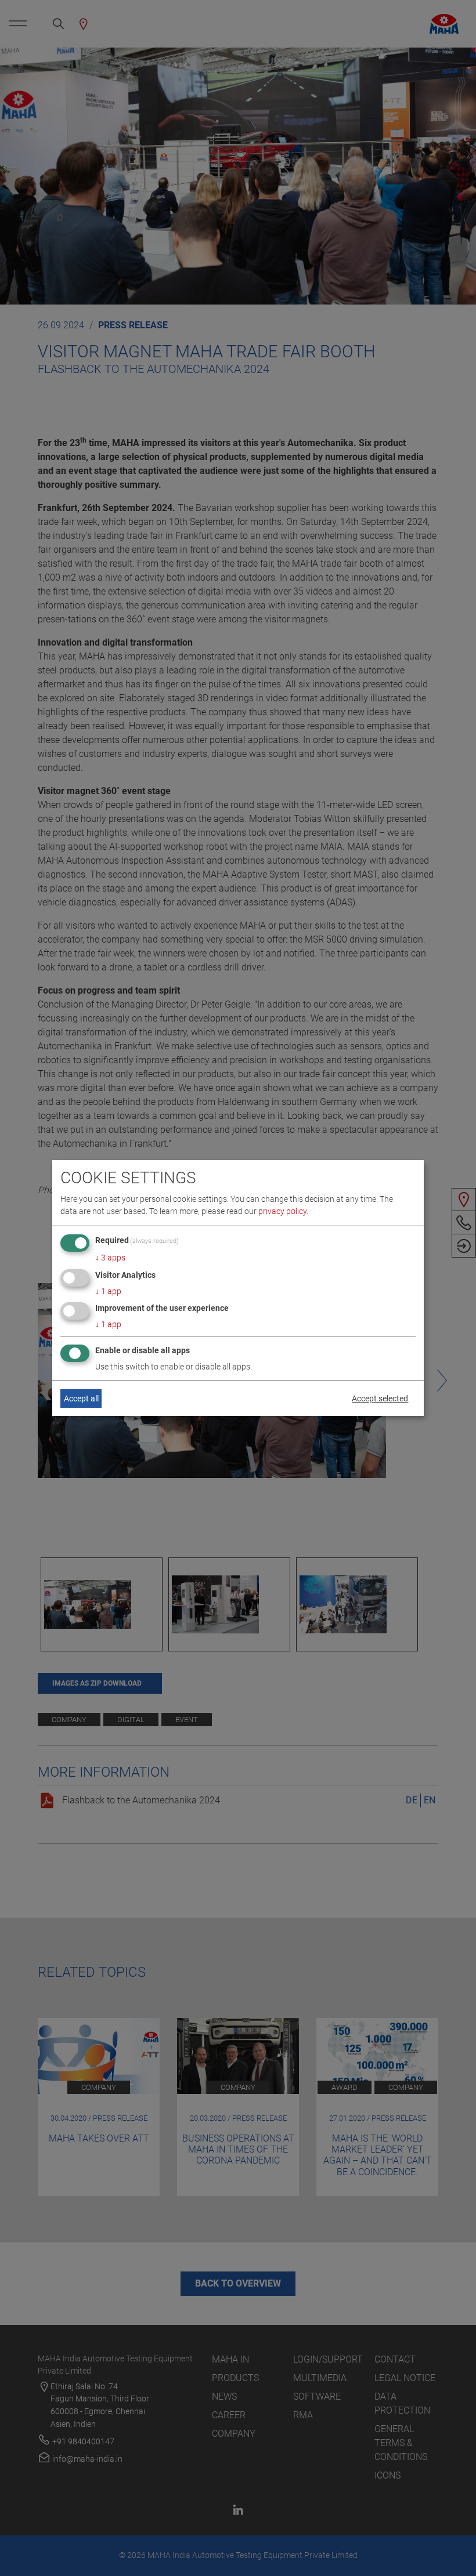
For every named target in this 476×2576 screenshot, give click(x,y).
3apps (110, 1258)
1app (108, 1291)
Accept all (81, 1398)
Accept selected (380, 1398)
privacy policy (282, 1211)
